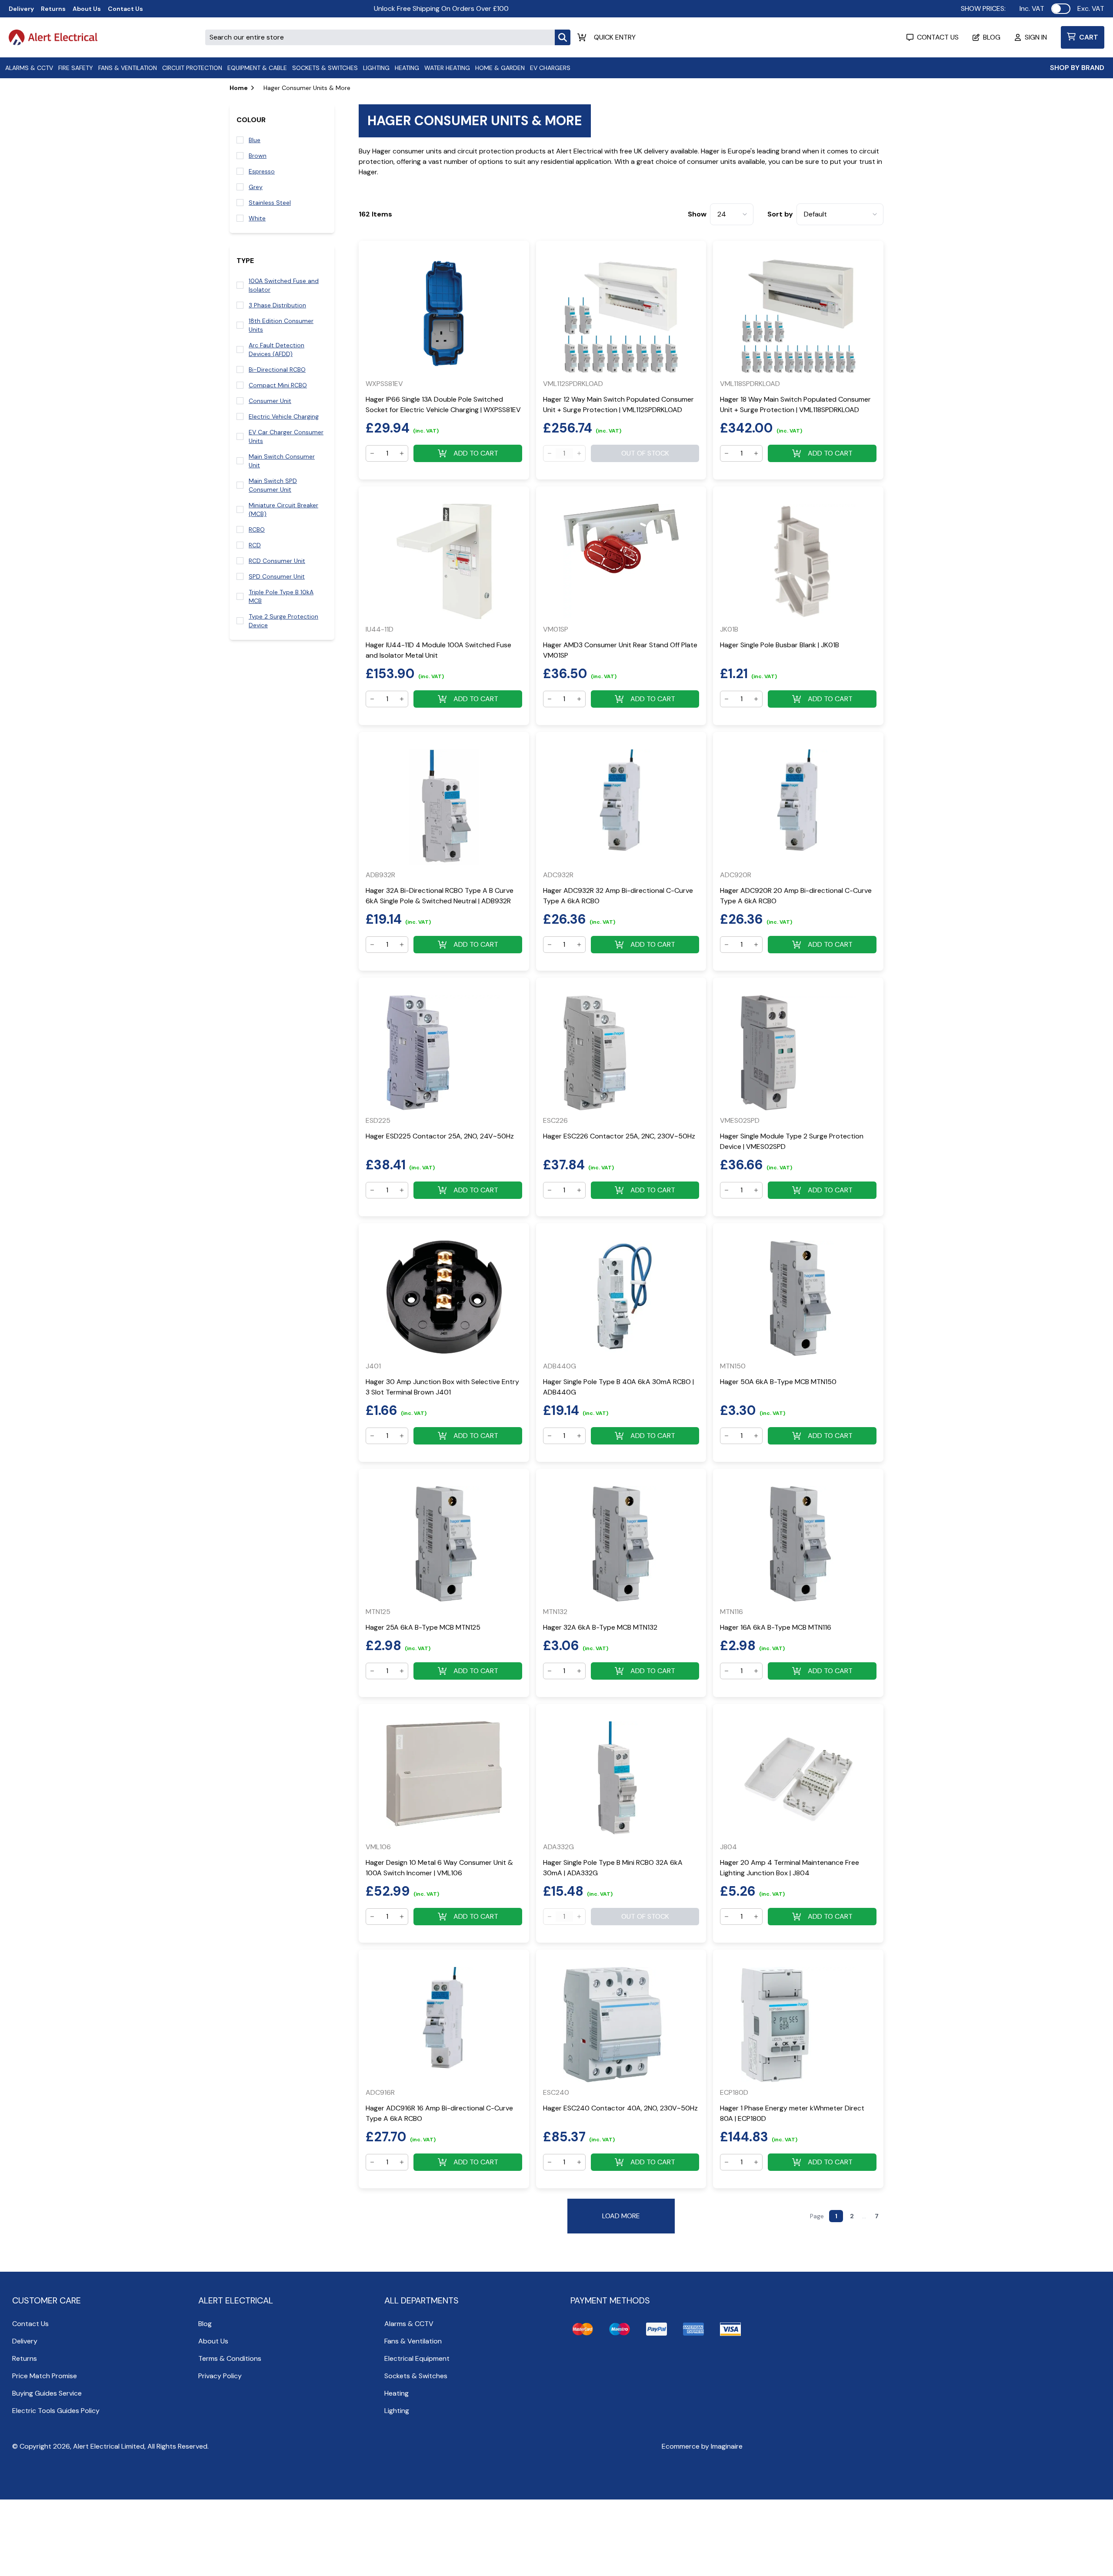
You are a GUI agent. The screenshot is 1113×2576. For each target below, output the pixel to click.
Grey (256, 187)
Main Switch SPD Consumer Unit (273, 485)
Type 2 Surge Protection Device (283, 621)
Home (239, 88)
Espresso (262, 171)
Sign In (1036, 37)
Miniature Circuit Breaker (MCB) (283, 509)
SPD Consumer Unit (277, 576)
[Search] (563, 37)
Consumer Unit (270, 401)
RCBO (257, 529)
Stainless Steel (270, 203)
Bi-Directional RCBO (277, 369)
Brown (258, 156)
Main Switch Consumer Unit (282, 461)
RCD (255, 545)
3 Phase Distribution (277, 305)
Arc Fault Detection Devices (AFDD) (277, 349)
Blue (255, 140)
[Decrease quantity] (372, 453)
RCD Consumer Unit (277, 561)
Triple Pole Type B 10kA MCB (281, 596)
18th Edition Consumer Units (281, 325)
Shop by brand (1077, 68)
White (257, 218)
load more (621, 2216)
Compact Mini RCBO (278, 385)
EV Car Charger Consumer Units (286, 436)
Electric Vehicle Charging (284, 416)
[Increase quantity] (402, 453)
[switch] (1061, 9)
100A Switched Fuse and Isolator (284, 285)
